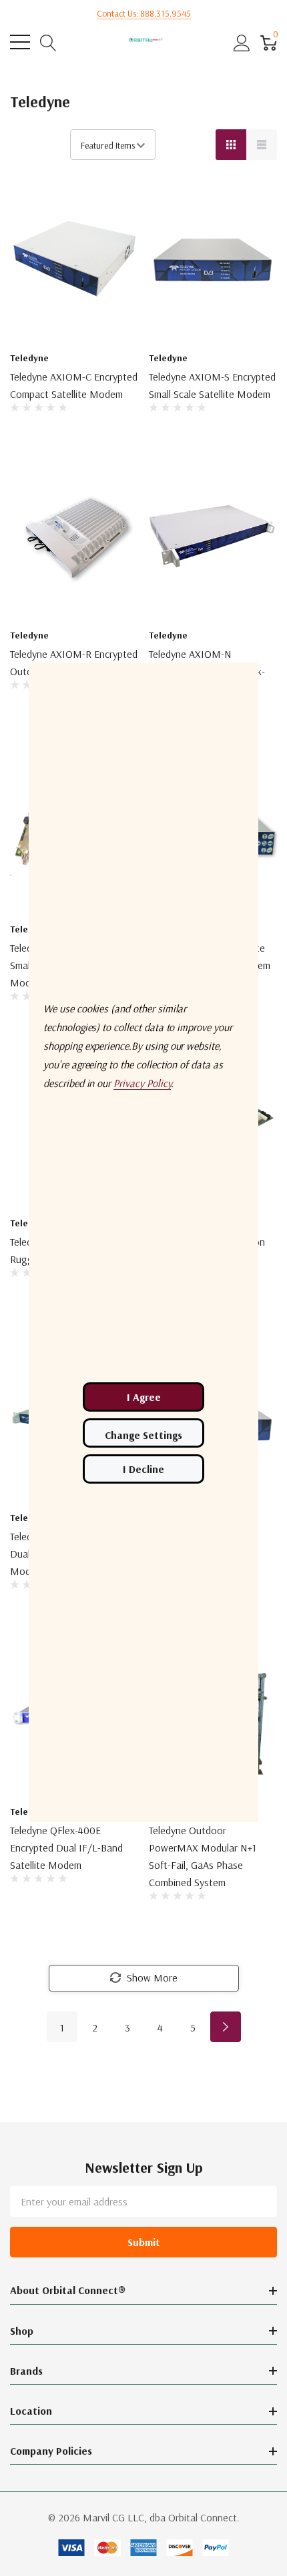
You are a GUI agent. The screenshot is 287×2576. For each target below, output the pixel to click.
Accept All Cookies (143, 1397)
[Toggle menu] (20, 42)
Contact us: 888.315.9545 (144, 13)
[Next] (226, 2027)
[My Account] (242, 42)
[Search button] (48, 42)
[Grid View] (231, 145)
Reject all (143, 1469)
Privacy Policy (142, 1083)
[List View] (262, 145)
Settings (143, 1433)
